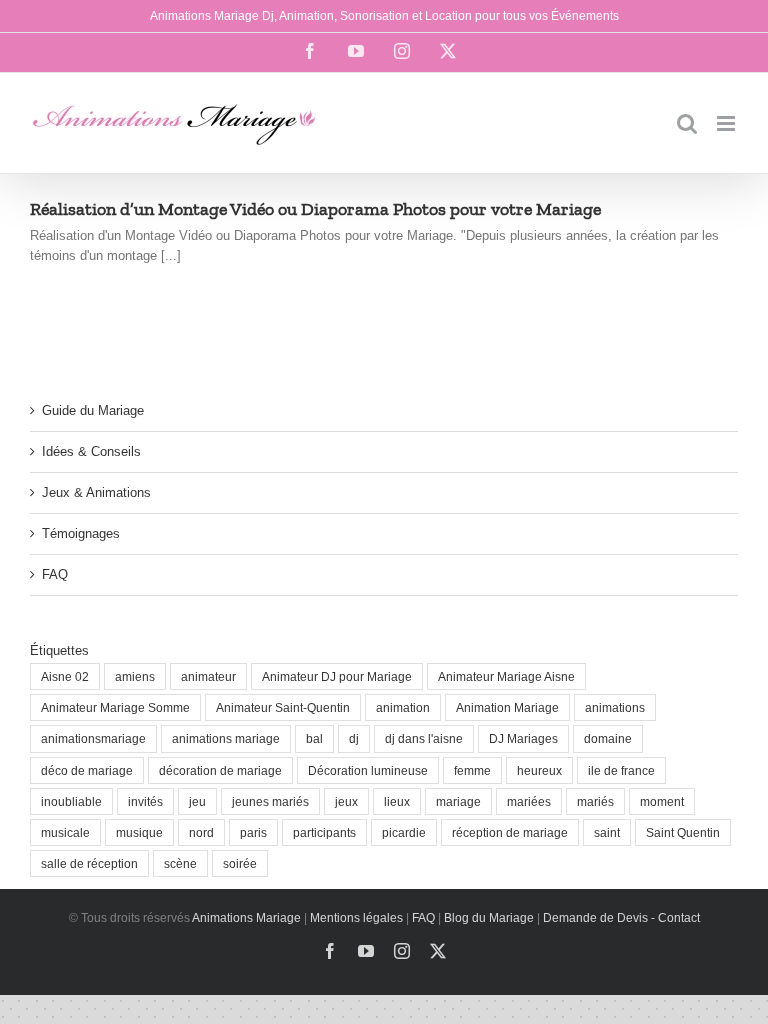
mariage (458, 801)
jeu (197, 801)
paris (253, 832)
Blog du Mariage (489, 918)
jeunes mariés (270, 801)
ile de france (621, 770)
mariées (529, 801)
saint (607, 832)
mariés (595, 801)
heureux (539, 770)
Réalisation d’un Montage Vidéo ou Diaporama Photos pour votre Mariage (315, 209)
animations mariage (226, 738)
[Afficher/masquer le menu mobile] (727, 123)
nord (201, 832)
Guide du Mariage (93, 410)
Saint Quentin (683, 832)
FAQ (55, 574)
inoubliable (71, 801)
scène (180, 863)
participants (324, 832)
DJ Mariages (523, 738)
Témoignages (81, 533)
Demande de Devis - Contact (621, 918)
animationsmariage (93, 738)
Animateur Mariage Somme (115, 707)
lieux (397, 801)
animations (615, 707)
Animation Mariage (507, 707)
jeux (346, 801)
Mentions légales (356, 918)
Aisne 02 (65, 676)
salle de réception (89, 863)
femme (472, 770)
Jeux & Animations (96, 492)
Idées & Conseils (91, 451)
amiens (135, 676)
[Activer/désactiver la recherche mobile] (687, 123)
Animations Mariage (245, 918)
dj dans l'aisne (424, 738)
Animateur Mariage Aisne (506, 676)
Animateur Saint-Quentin (283, 707)
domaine (608, 738)
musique (139, 832)
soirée (240, 863)
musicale (65, 832)
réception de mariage (510, 832)
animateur (208, 676)
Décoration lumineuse (368, 770)
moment (662, 801)
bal (314, 738)
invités (145, 801)
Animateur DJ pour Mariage (337, 676)
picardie (404, 832)
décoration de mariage (220, 770)
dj (354, 738)
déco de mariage (87, 770)
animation (403, 707)
